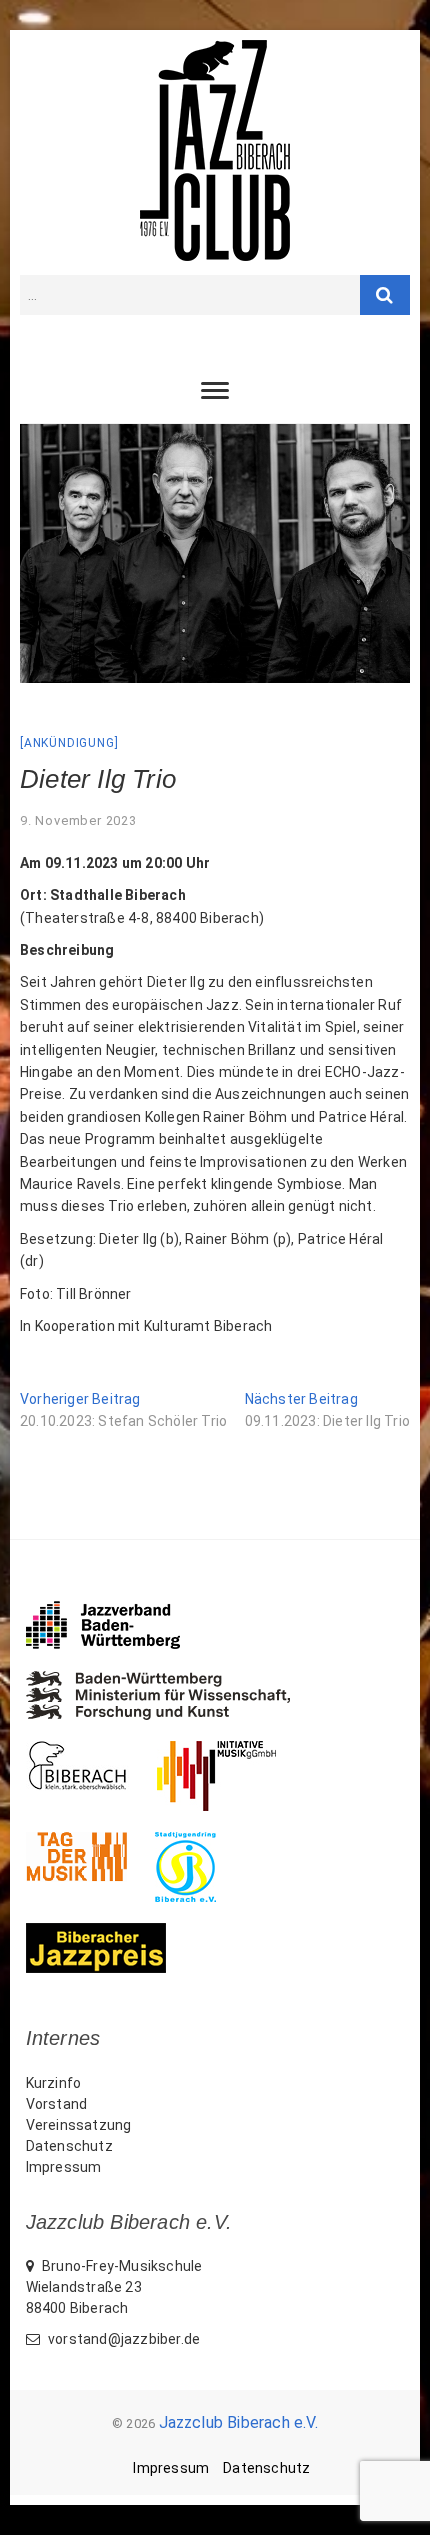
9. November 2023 (78, 820)
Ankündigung (69, 743)
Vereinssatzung (79, 2125)
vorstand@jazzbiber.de (122, 2339)
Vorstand (57, 2104)
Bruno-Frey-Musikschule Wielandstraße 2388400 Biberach (114, 2287)
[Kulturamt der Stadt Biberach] (91, 1751)
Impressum (64, 2167)
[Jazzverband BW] (117, 1610)
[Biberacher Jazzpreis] (110, 1933)
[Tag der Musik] (90, 1842)
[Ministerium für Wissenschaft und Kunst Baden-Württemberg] (172, 1681)
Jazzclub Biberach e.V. (238, 2422)
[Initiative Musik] (230, 1751)
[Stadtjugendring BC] (199, 1842)
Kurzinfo (54, 2083)
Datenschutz (69, 2146)
